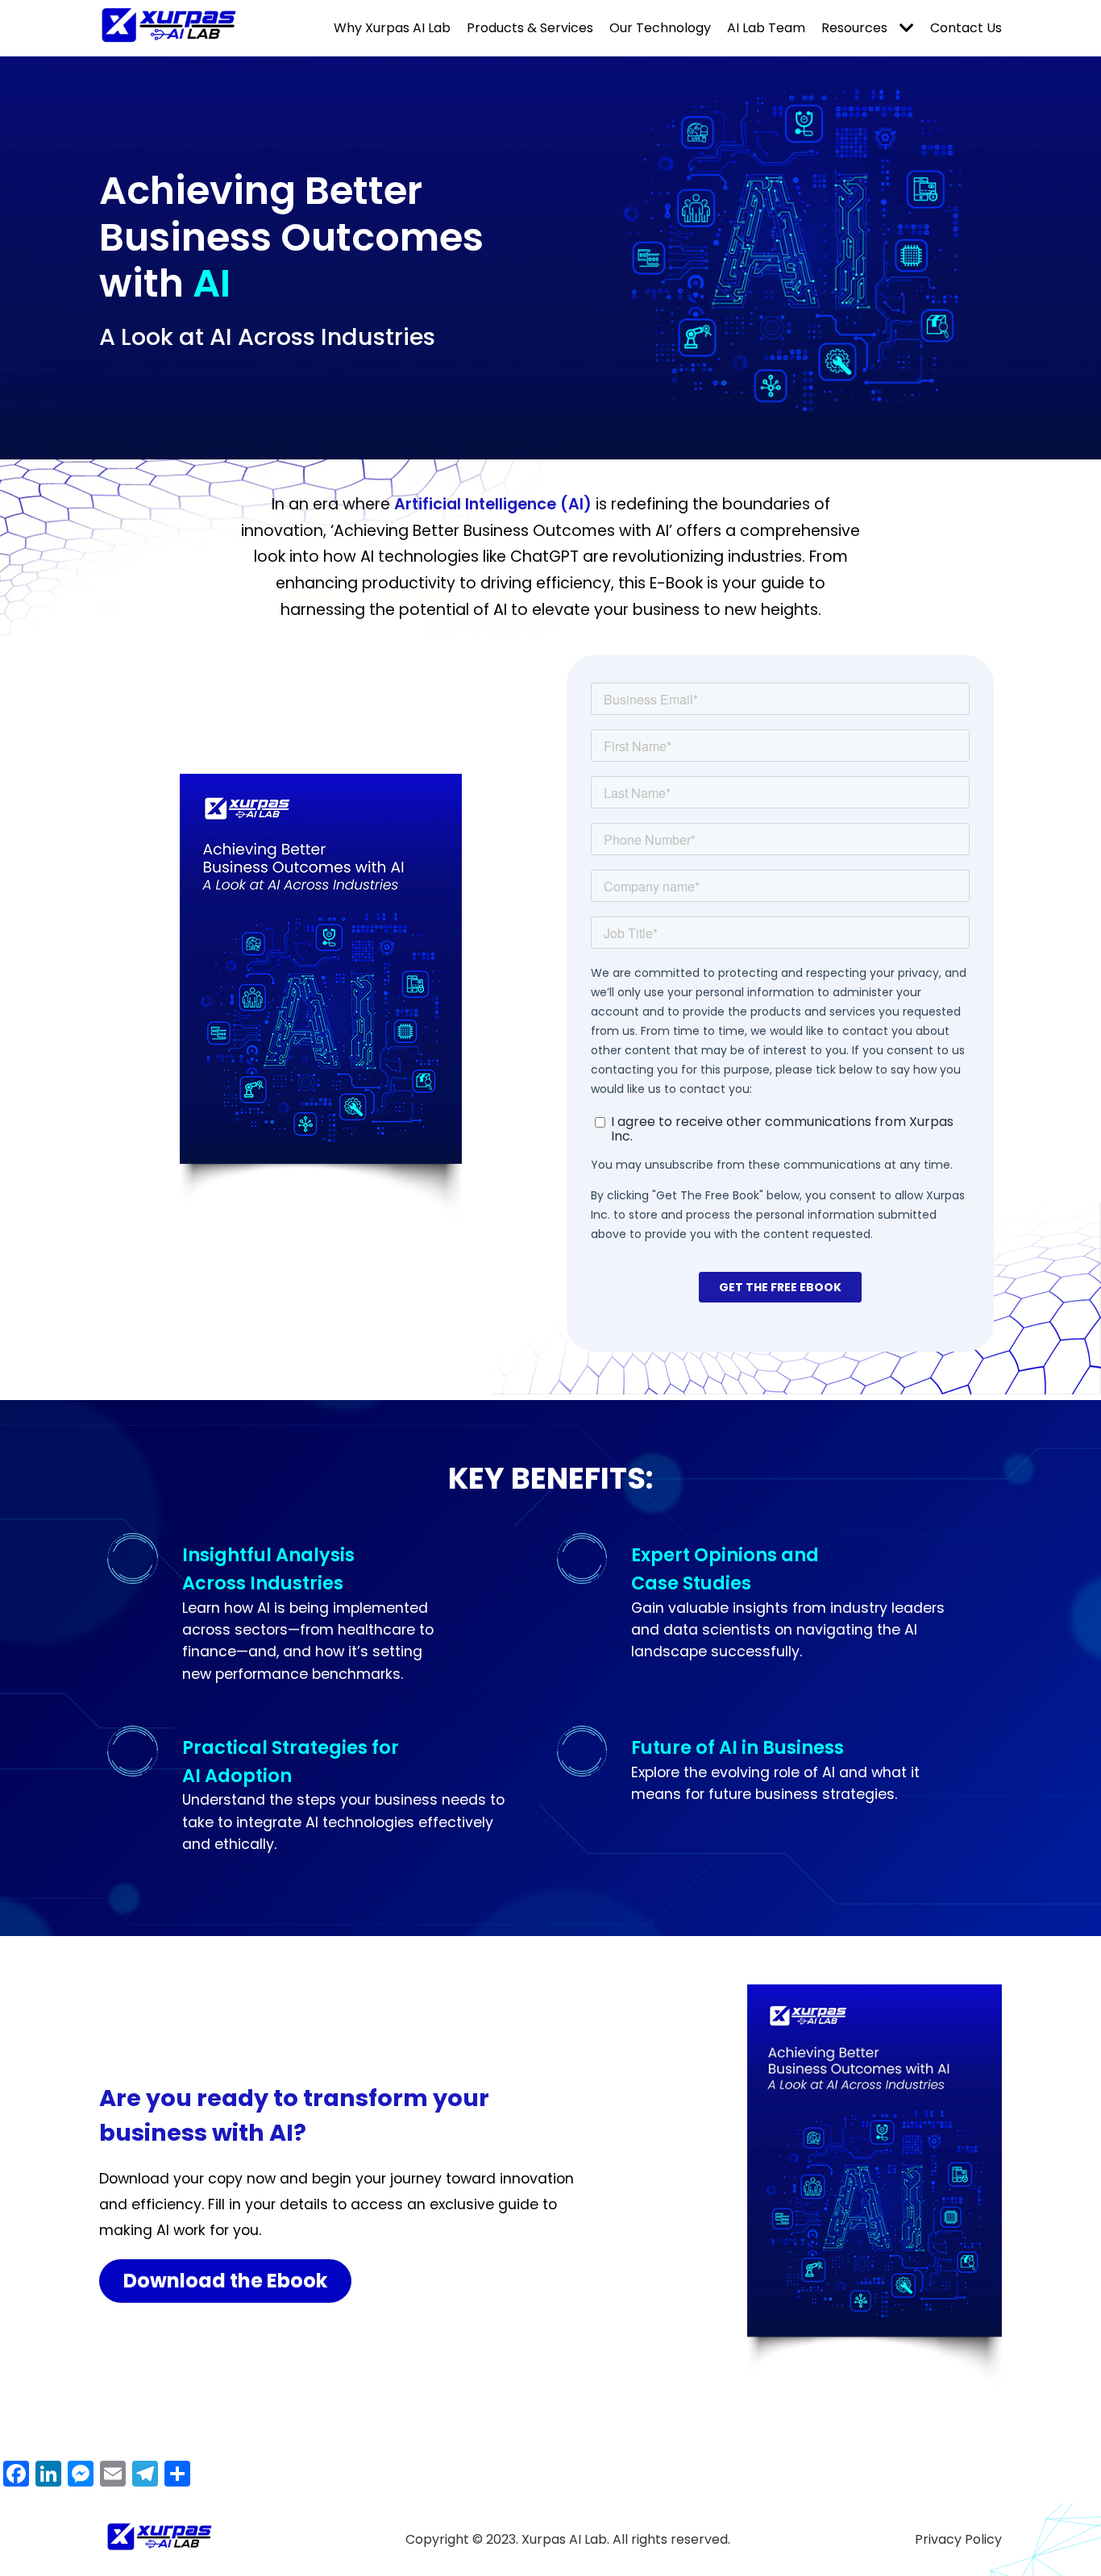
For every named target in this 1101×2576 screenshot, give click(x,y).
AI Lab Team (766, 28)
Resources (854, 28)
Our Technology (660, 28)
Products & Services (530, 28)
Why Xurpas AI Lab (392, 28)
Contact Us (966, 28)
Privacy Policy (958, 2539)
